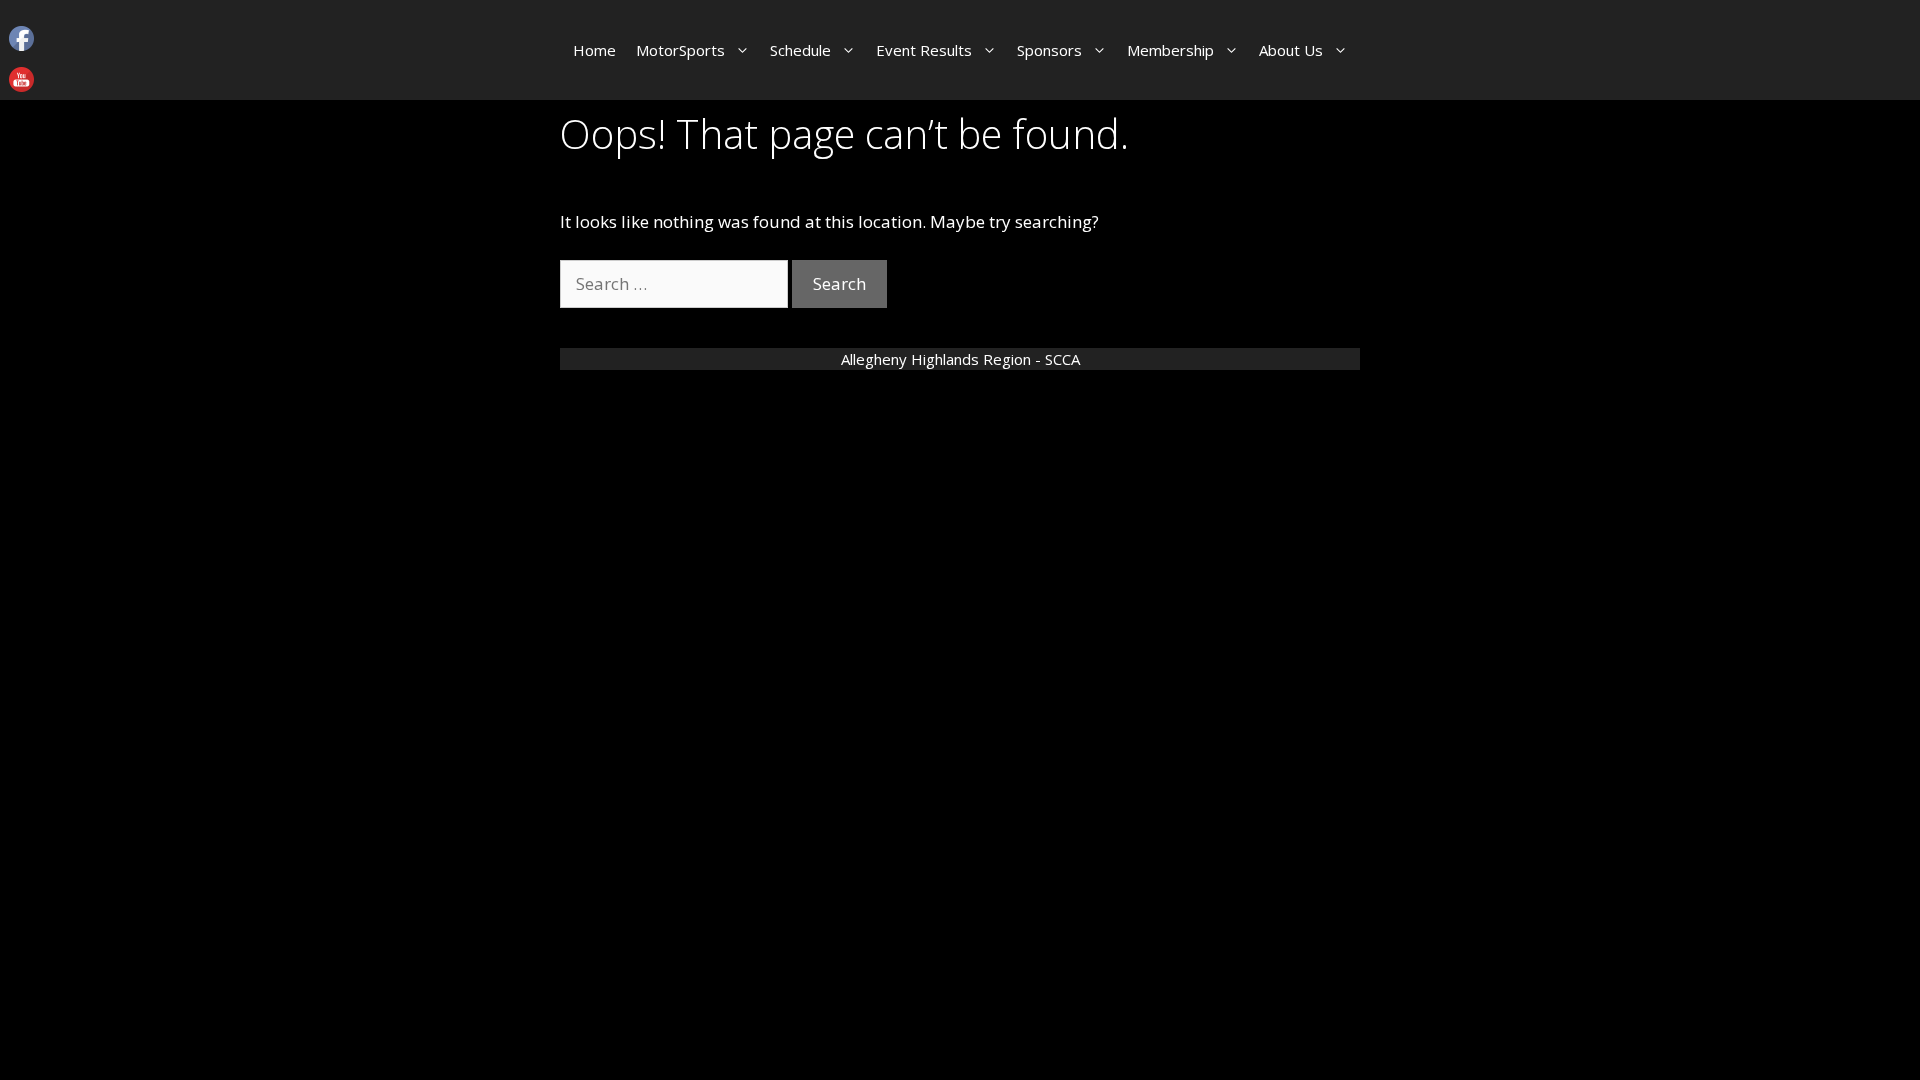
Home (594, 50)
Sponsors (1049, 50)
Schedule (800, 50)
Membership (1170, 50)
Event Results (924, 50)
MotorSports (680, 50)
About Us (1291, 50)
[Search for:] (676, 283)
